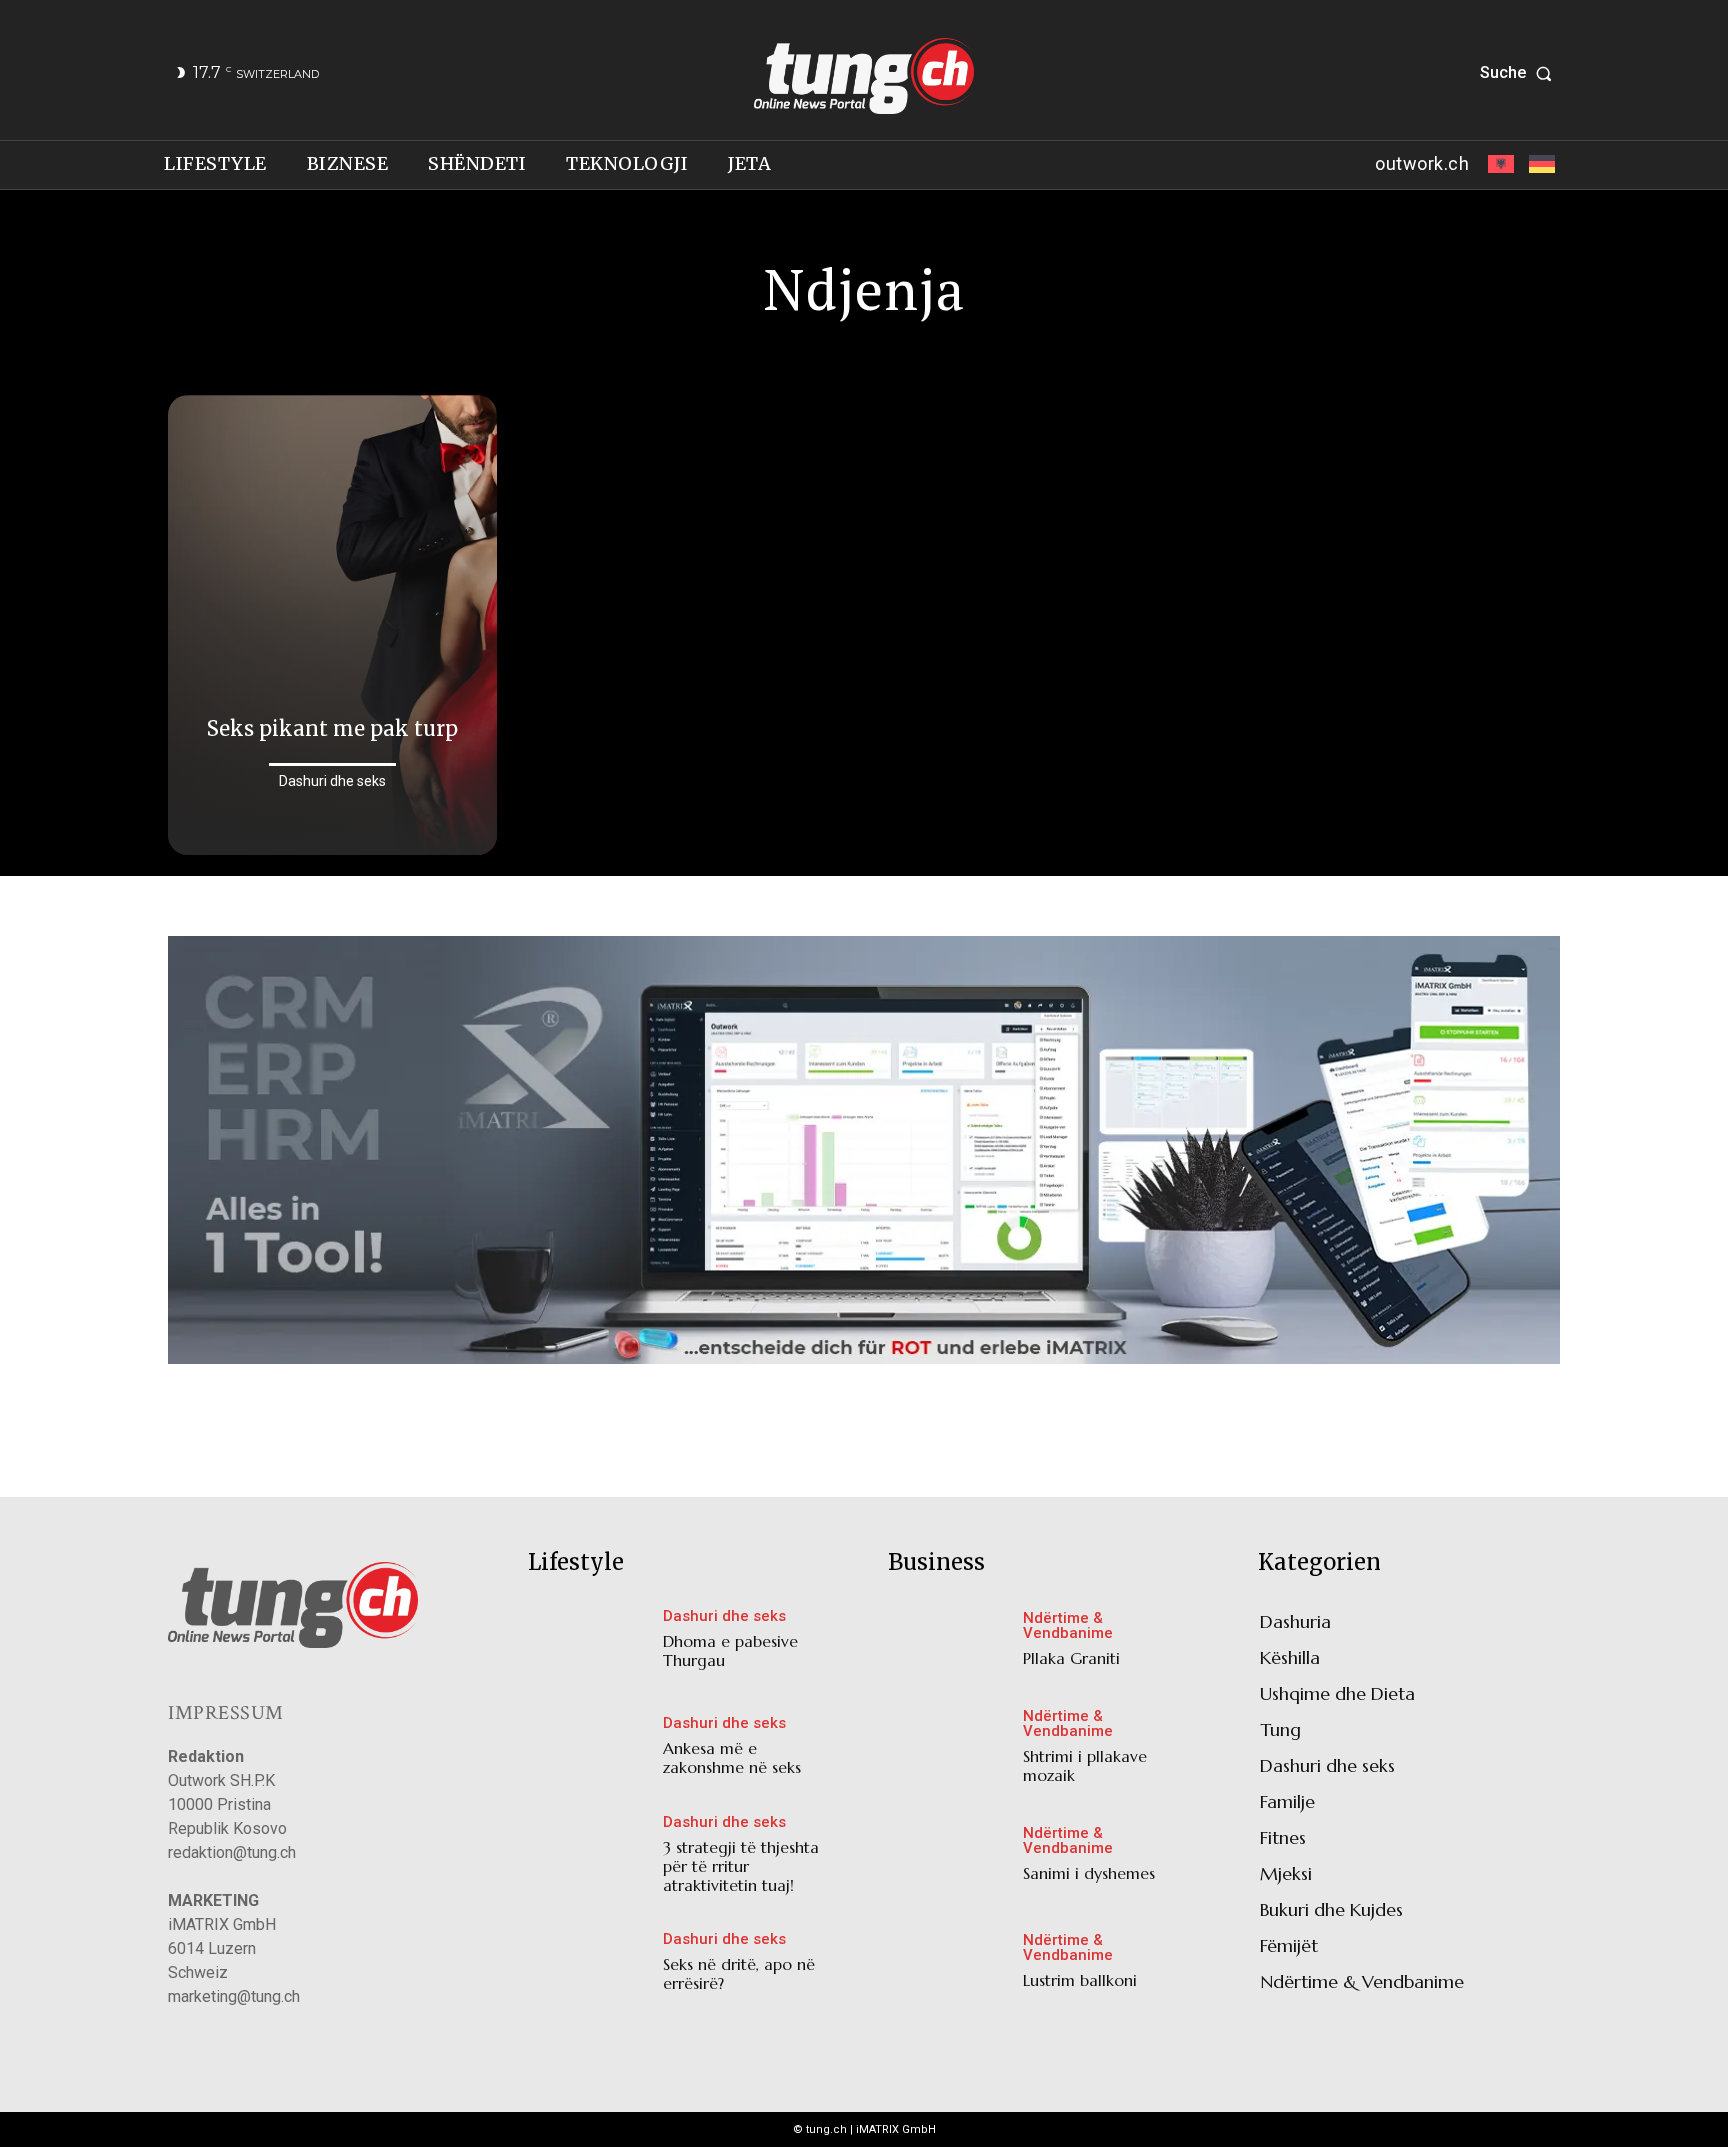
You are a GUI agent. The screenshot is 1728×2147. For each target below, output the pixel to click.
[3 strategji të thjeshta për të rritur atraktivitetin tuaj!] (590, 1858)
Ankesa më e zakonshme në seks (732, 1757)
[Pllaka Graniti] (950, 1643)
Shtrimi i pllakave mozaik (1085, 1765)
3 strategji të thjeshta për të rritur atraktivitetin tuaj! (741, 1866)
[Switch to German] (1539, 165)
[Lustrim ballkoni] (950, 1965)
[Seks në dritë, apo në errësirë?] (590, 1966)
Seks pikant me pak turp (332, 728)
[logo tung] (864, 76)
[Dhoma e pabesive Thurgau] (590, 1643)
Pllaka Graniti (1071, 1658)
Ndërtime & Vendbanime (1068, 1626)
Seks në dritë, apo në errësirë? (739, 1973)
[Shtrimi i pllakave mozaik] (950, 1750)
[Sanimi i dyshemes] (950, 1858)
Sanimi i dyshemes (1089, 1873)
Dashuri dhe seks (332, 781)
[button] (1520, 73)
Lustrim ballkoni (1080, 1980)
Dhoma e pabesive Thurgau (730, 1650)
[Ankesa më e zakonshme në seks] (590, 1750)
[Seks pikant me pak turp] (332, 625)
